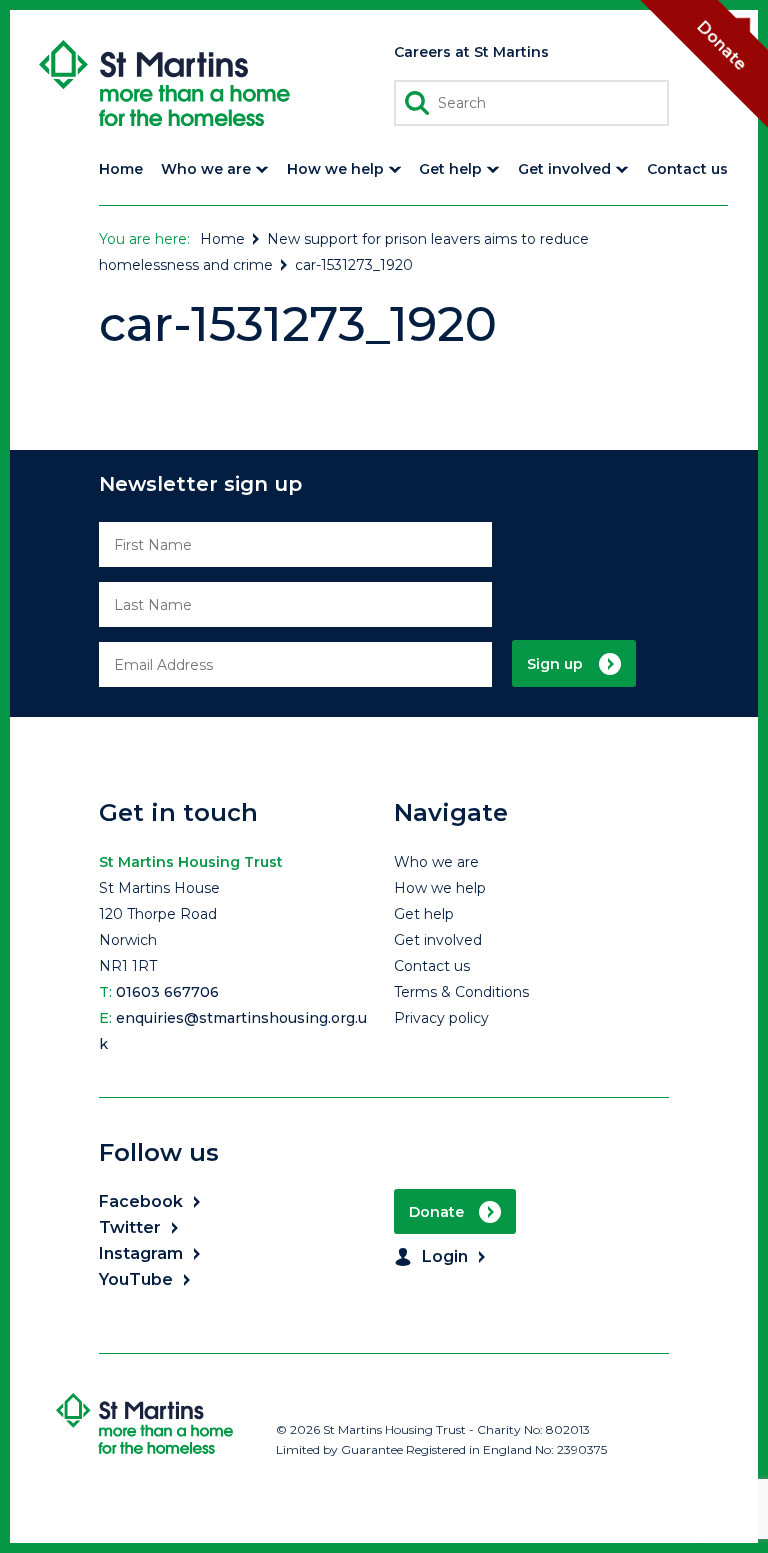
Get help (424, 914)
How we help (440, 888)
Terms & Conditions (461, 992)
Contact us (432, 966)
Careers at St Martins (471, 52)
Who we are (436, 862)
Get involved (438, 940)
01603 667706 (167, 992)
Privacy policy (441, 1018)
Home (222, 239)
